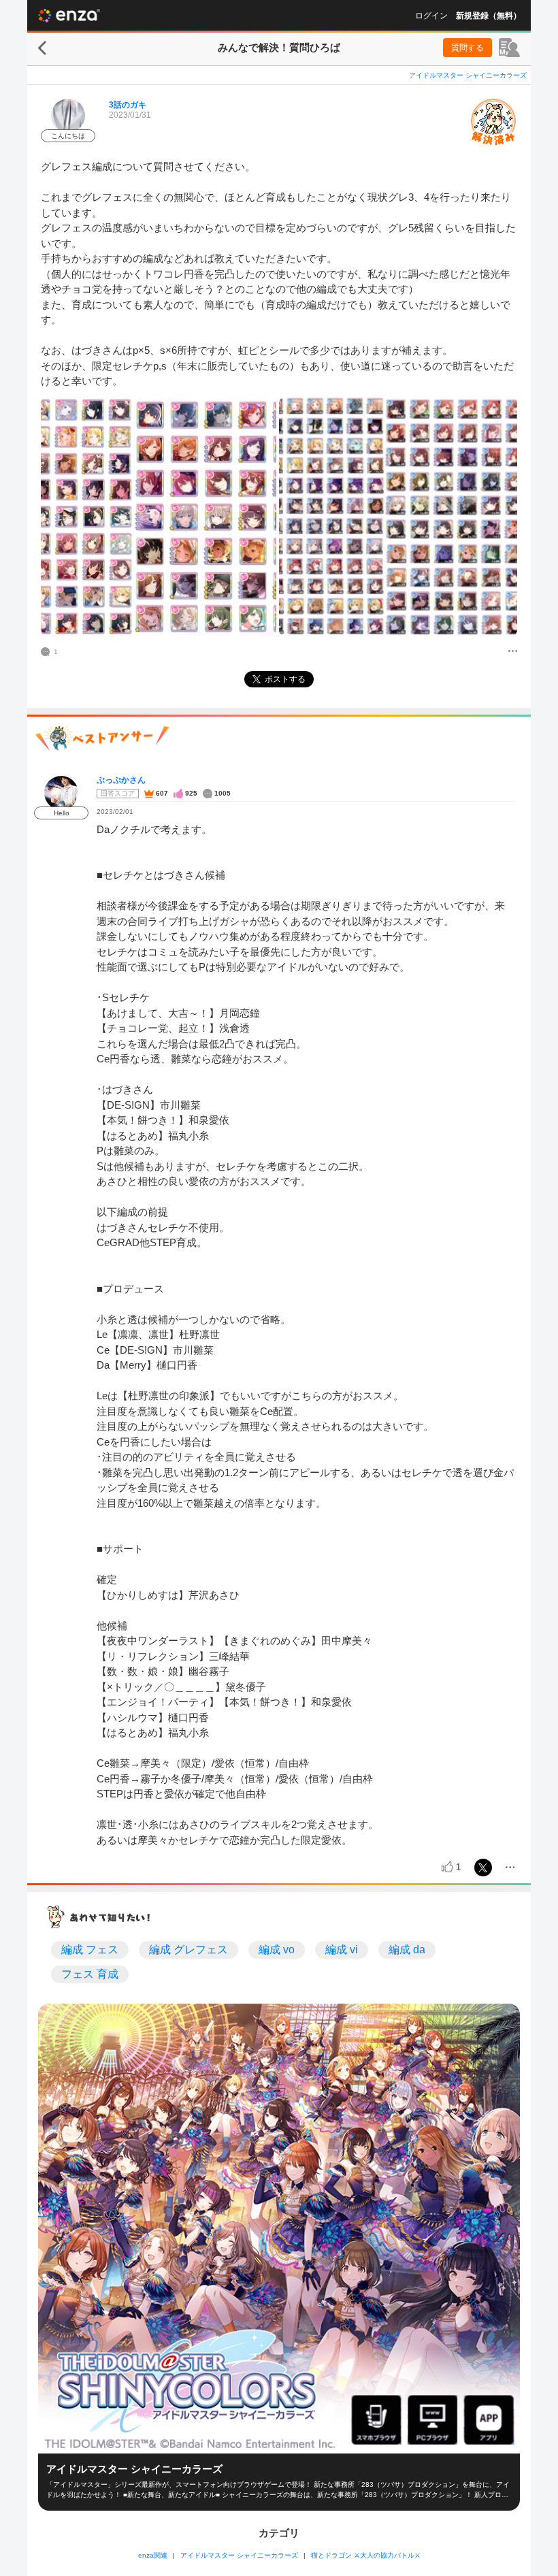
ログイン (431, 16)
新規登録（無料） (489, 16)
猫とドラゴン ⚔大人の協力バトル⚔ (366, 2555)
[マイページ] (509, 48)
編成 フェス (90, 1950)
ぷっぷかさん (121, 780)
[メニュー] (513, 652)
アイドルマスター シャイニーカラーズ (468, 75)
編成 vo (277, 1950)
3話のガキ (128, 105)
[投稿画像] (159, 517)
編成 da (407, 1950)
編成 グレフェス (188, 1950)
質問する (467, 48)
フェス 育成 (90, 1974)
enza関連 (153, 2555)
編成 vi (342, 1950)
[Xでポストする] (483, 1868)
